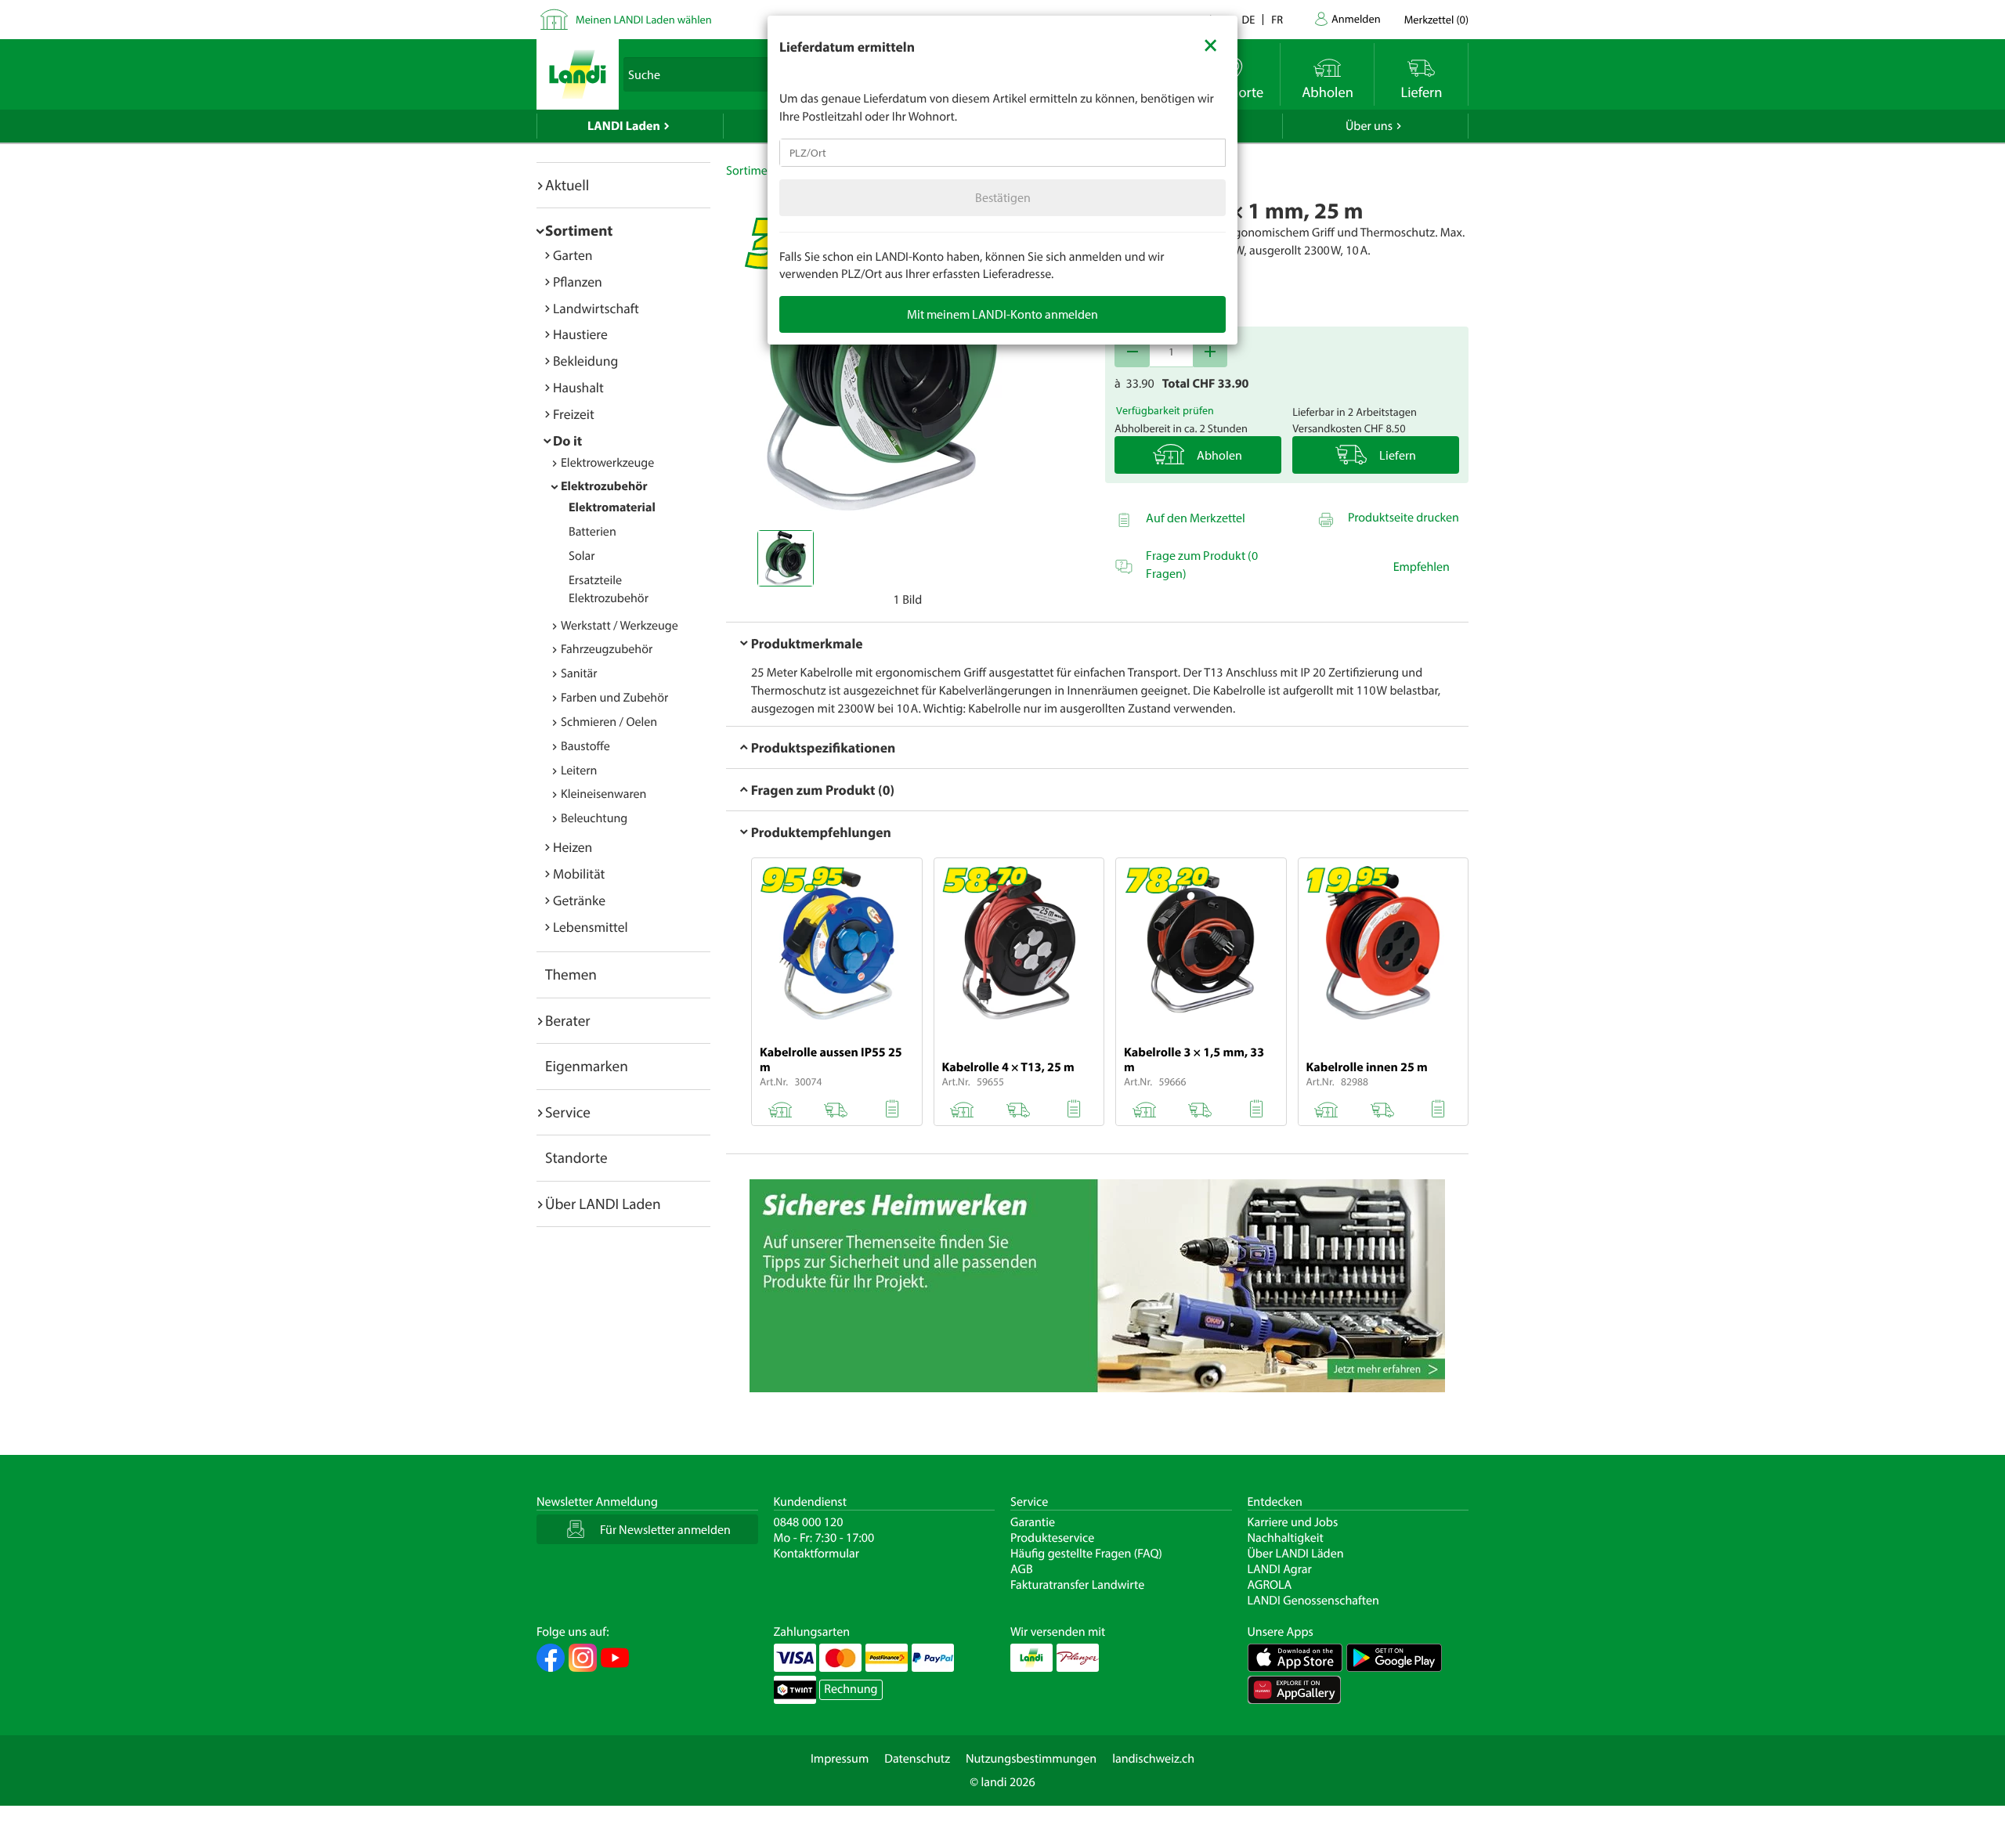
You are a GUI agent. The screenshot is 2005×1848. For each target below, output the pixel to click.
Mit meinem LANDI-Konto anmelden (1002, 314)
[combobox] (1002, 153)
